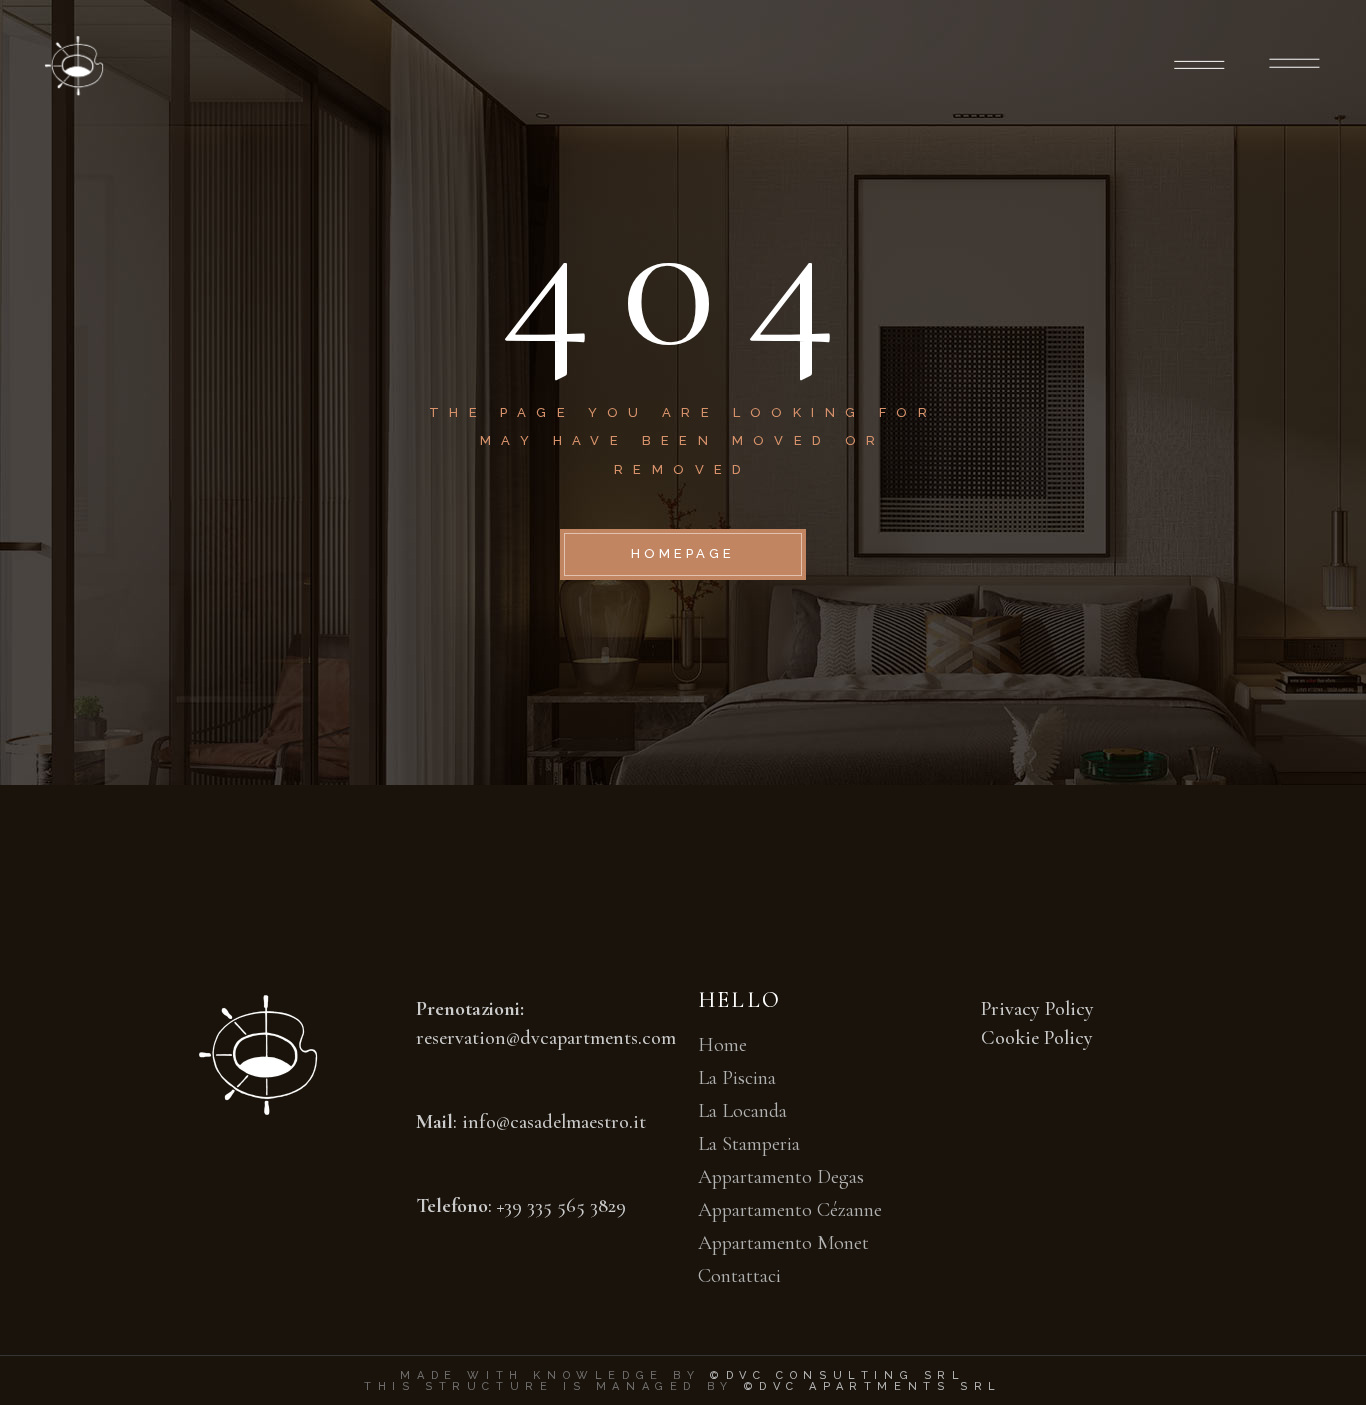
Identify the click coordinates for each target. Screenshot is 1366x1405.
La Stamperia (749, 1144)
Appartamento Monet (783, 1243)
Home (722, 1045)
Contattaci (739, 1276)
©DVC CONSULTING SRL (837, 1375)
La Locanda (742, 1111)
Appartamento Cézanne (790, 1210)
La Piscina (737, 1078)
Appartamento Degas (781, 1177)
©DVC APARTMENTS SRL (873, 1386)
